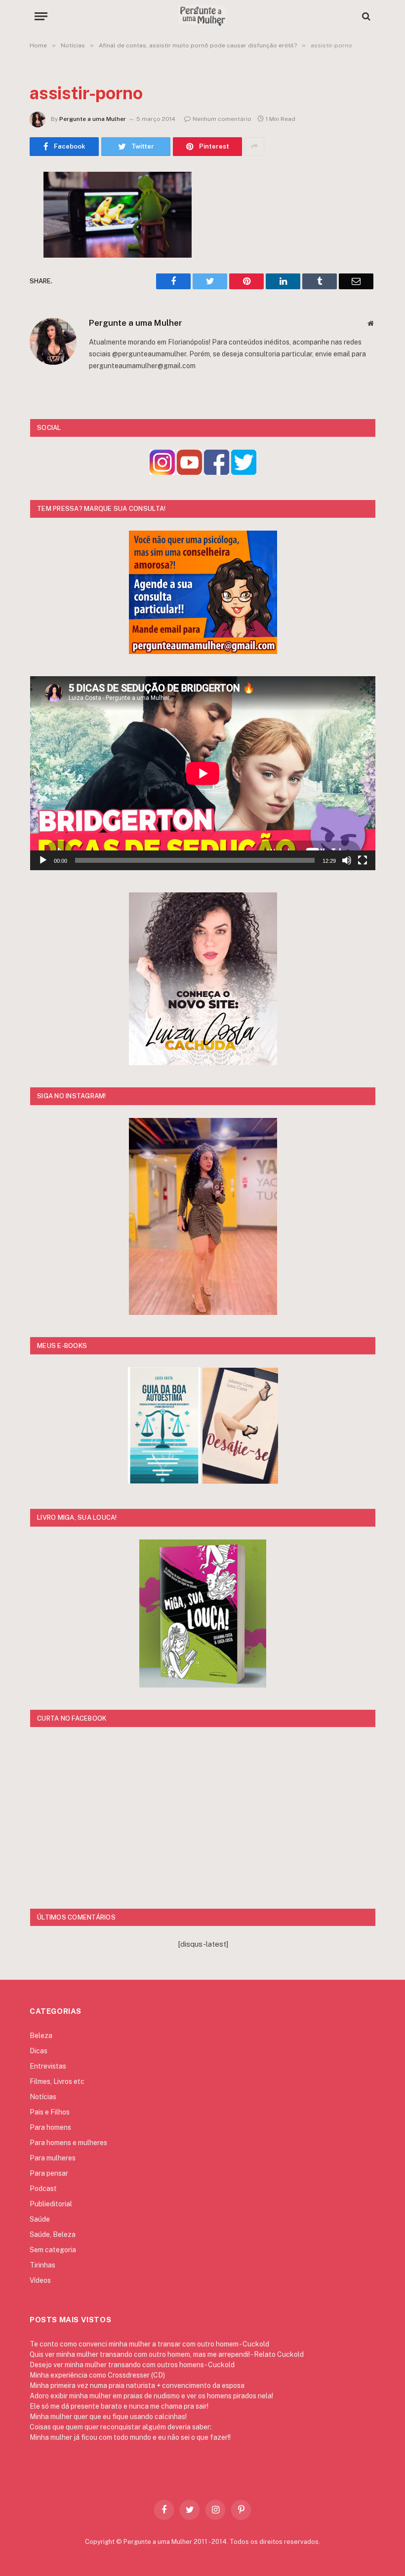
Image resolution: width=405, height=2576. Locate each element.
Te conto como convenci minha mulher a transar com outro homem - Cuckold (149, 2344)
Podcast (43, 2189)
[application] (203, 773)
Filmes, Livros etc (57, 2081)
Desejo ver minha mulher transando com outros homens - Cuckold (132, 2365)
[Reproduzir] (43, 860)
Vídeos (40, 2280)
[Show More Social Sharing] (254, 147)
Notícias (43, 2097)
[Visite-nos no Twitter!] (244, 472)
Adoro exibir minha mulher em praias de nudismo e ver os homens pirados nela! (151, 2396)
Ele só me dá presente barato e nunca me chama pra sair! (119, 2406)
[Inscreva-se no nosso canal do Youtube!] (189, 472)
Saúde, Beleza (53, 2234)
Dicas (39, 2051)
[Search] (365, 16)
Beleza (41, 2036)
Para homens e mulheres (68, 2143)
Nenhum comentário (222, 119)
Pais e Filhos (50, 2112)
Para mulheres (53, 2158)
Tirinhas (42, 2265)
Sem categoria (53, 2250)
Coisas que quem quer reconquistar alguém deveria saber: (121, 2427)
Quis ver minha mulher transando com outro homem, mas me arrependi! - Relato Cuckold (167, 2354)
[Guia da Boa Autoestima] (164, 1481)
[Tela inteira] (363, 860)
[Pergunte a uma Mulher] (202, 16)
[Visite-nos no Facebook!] (217, 472)
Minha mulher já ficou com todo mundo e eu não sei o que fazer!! (130, 2437)
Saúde (40, 2219)
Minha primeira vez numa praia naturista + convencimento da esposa (137, 2385)
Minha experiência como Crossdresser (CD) (97, 2375)
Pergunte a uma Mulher (93, 119)
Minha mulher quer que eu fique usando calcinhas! (108, 2417)
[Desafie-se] (240, 1481)
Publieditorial (51, 2204)
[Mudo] (347, 860)
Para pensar (49, 2173)
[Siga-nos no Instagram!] (162, 472)
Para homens (50, 2127)
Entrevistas (48, 2066)
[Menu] (41, 16)
